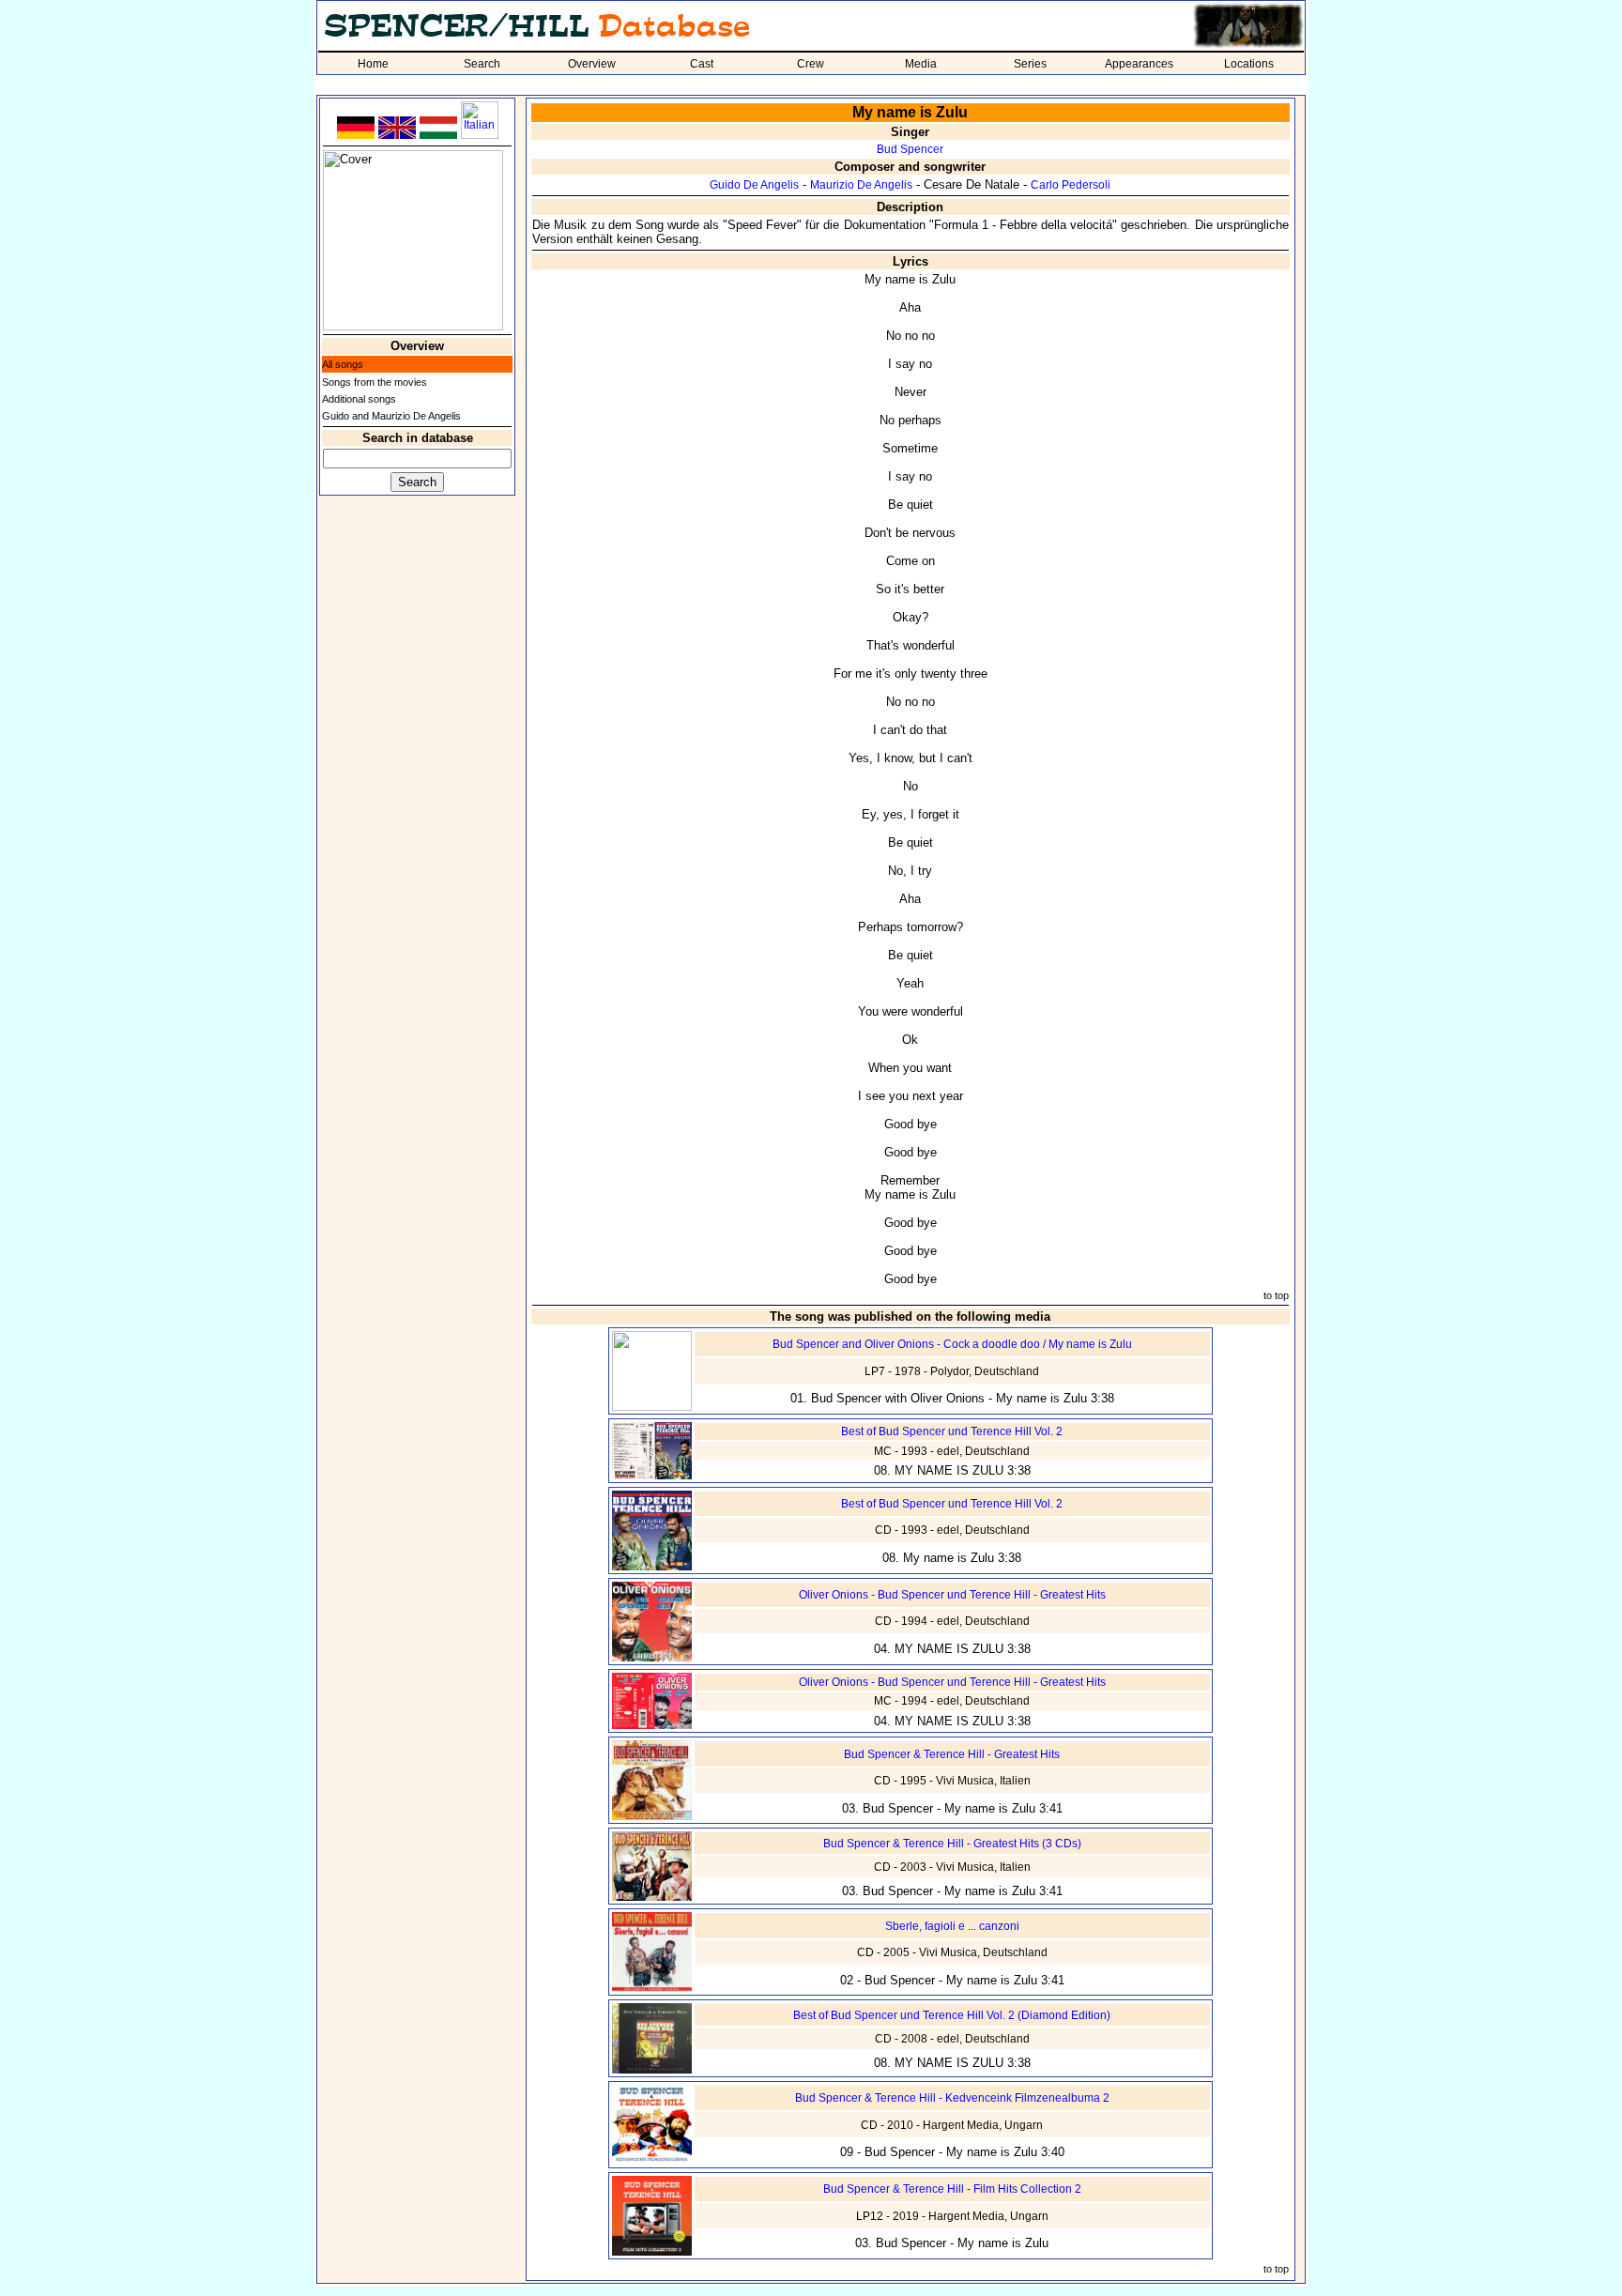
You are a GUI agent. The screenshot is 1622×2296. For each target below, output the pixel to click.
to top (1276, 1295)
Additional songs (359, 399)
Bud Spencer (910, 149)
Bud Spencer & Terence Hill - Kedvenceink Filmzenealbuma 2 (952, 2098)
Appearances (1139, 64)
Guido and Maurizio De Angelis (391, 416)
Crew (811, 64)
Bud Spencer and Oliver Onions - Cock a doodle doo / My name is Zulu (952, 1344)
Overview (592, 64)
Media (921, 64)
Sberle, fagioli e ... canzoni (952, 1926)
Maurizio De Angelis (861, 185)
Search (482, 64)
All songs (343, 364)
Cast (702, 64)
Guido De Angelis (754, 185)
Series (1030, 64)
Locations (1249, 64)
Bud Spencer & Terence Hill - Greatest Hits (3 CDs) (952, 1844)
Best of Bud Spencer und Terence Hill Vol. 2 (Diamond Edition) (952, 2015)
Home (373, 64)
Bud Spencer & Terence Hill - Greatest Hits (952, 1754)
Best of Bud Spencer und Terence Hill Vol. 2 (952, 1431)
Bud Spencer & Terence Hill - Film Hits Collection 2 (952, 2189)
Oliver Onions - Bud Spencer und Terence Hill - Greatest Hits (952, 1595)
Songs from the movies (375, 382)
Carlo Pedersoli (1071, 185)
